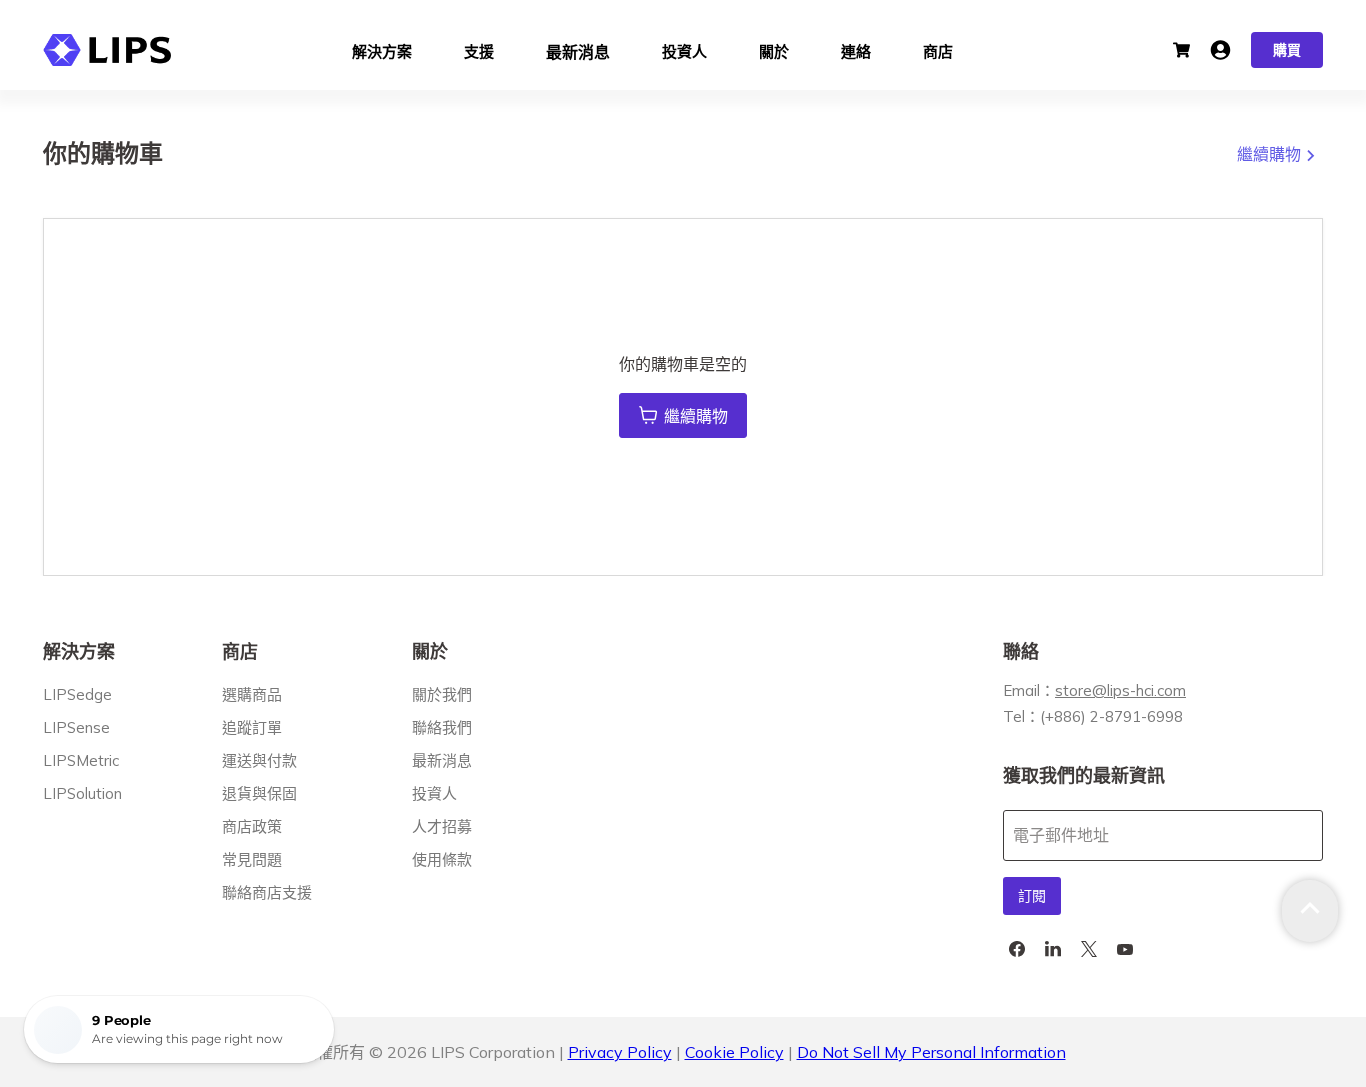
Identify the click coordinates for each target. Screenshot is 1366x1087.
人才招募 (442, 826)
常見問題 (252, 859)
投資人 (684, 49)
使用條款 (442, 859)
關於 (774, 49)
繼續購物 (1271, 154)
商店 (938, 49)
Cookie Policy (734, 1052)
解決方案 (382, 49)
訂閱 (1032, 896)
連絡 (856, 49)
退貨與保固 (259, 793)
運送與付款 (259, 760)
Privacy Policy (620, 1052)
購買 (1287, 50)
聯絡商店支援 (267, 892)
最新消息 (578, 50)
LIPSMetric (81, 760)
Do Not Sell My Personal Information (931, 1052)
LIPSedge (77, 694)
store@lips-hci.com (1120, 690)
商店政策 (252, 826)
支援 (479, 49)
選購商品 (252, 694)
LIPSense (76, 727)
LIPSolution (82, 793)
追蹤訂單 (252, 727)
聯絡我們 (442, 727)
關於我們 (442, 694)
